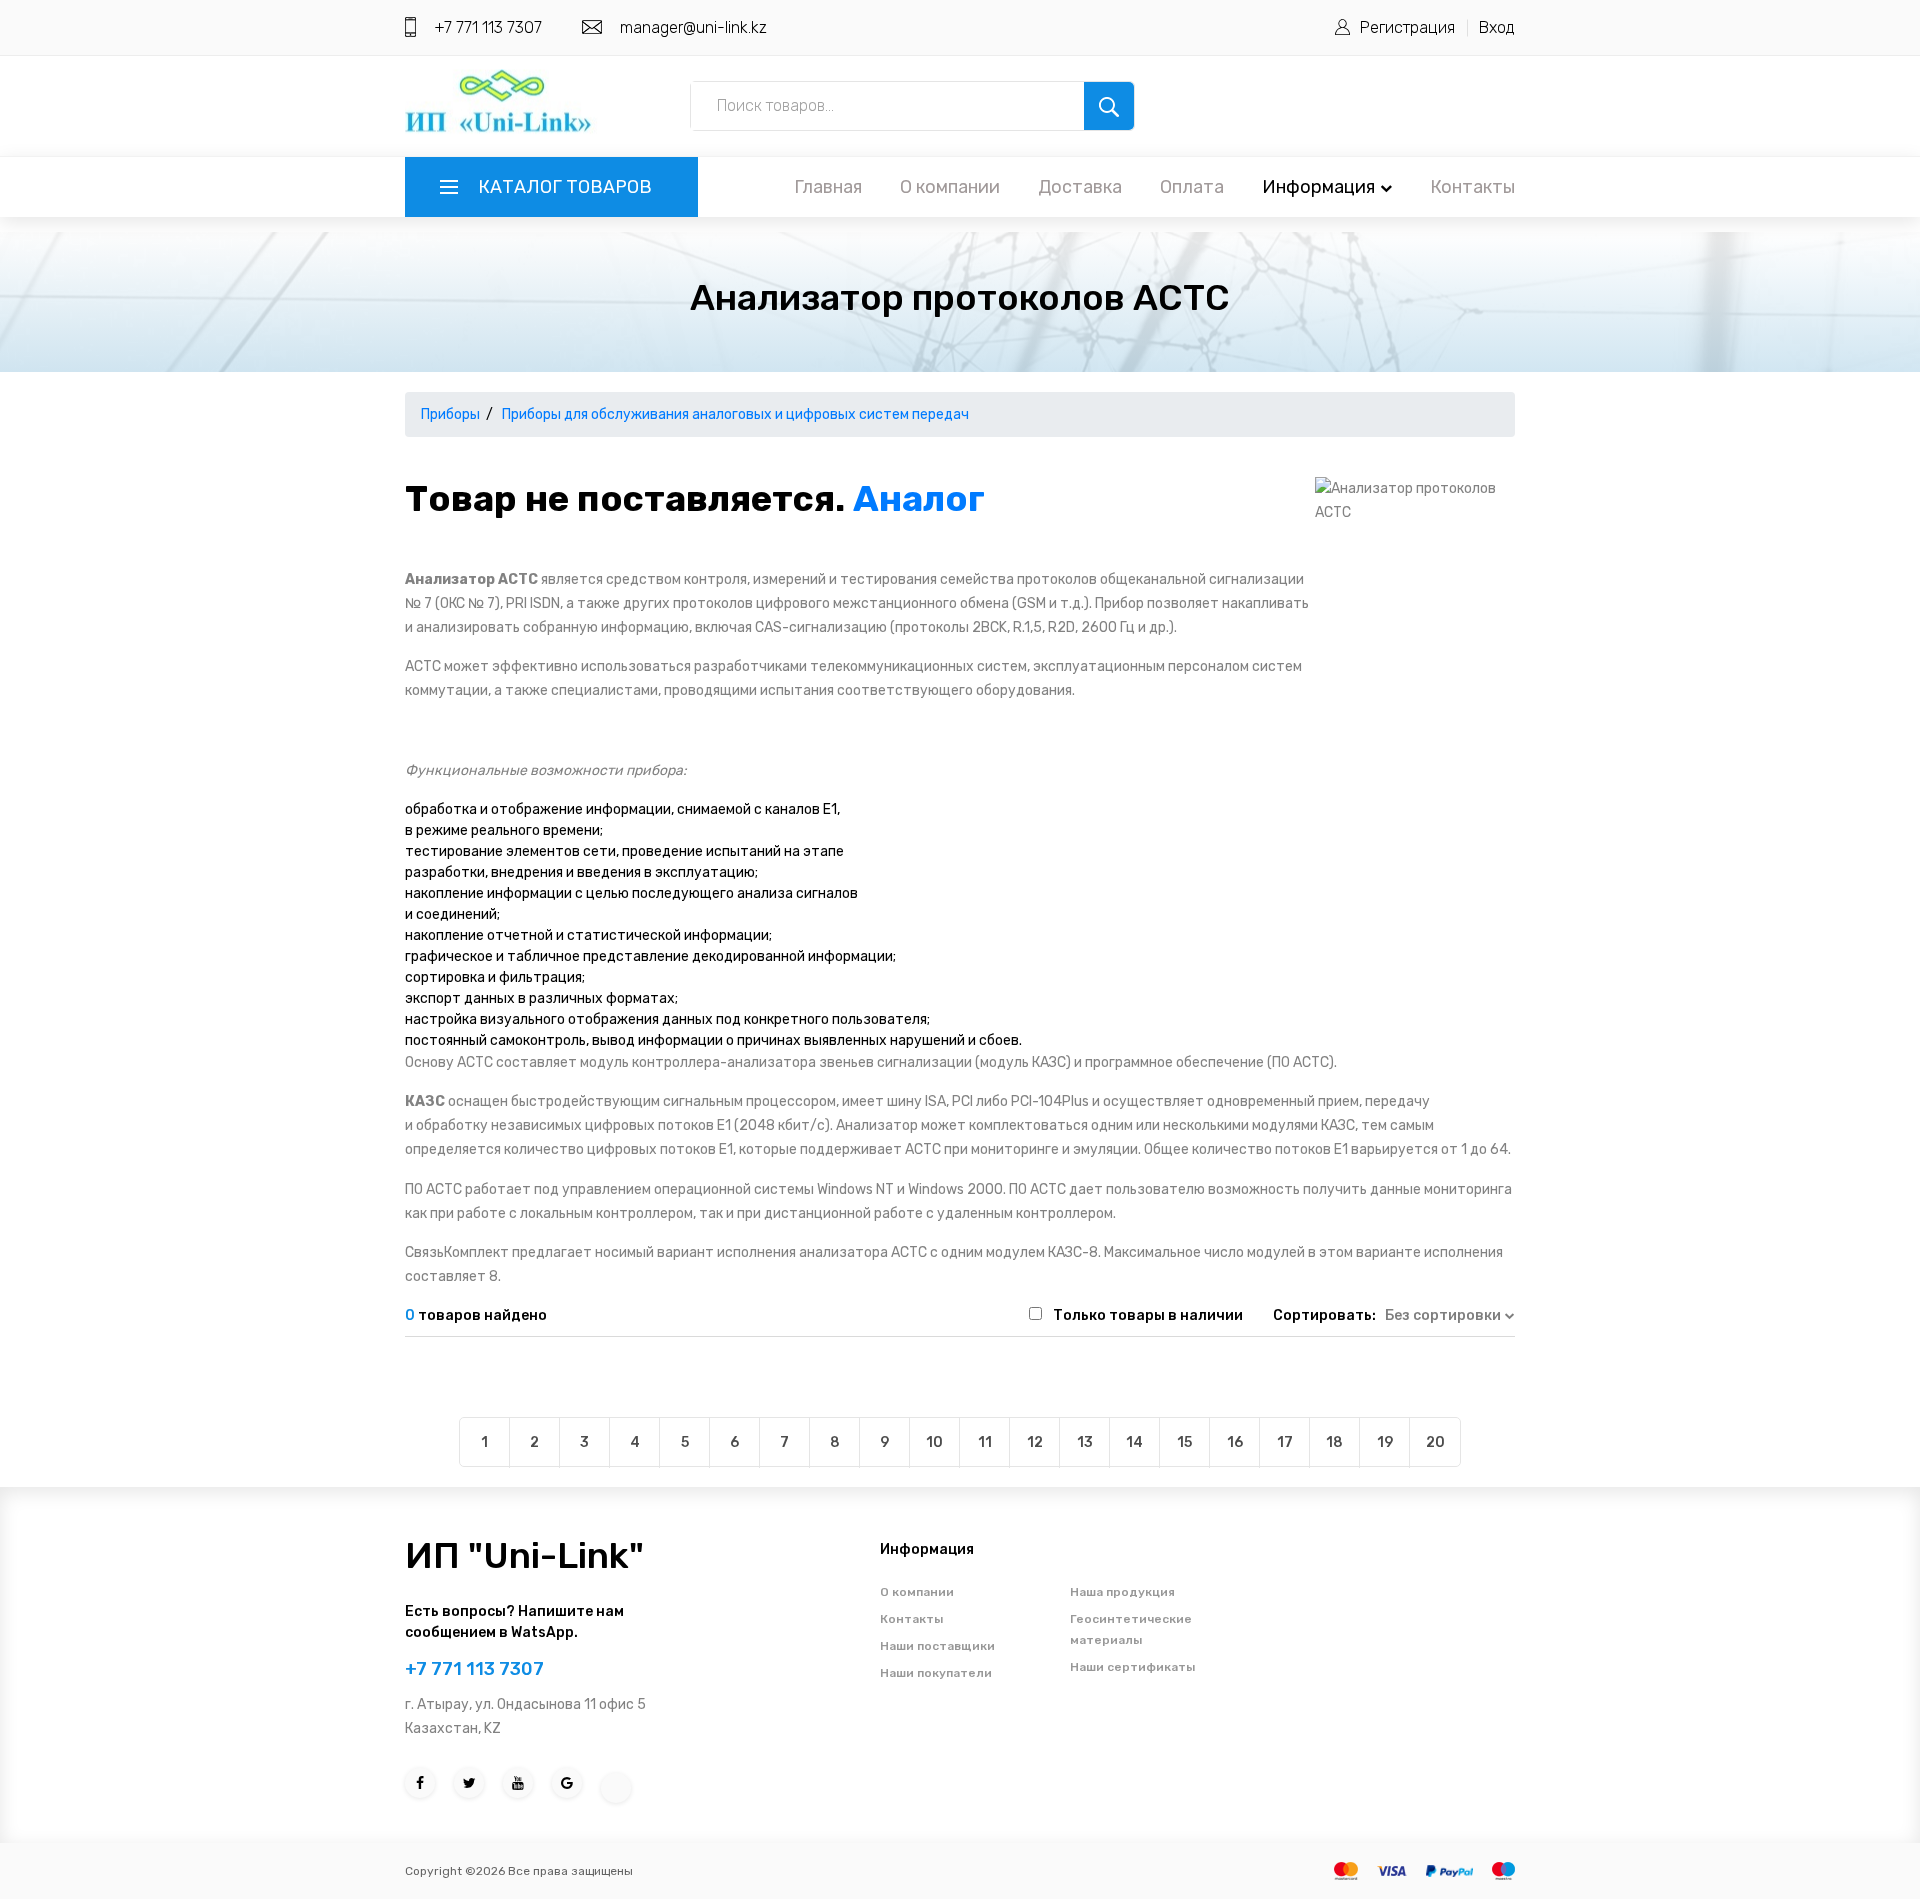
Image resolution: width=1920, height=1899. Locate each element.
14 (1134, 1442)
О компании (950, 187)
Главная (828, 187)
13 (1085, 1442)
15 (1184, 1442)
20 (1435, 1442)
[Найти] (1109, 106)
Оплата (1192, 187)
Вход (1497, 27)
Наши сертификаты (1132, 1667)
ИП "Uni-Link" (524, 1555)
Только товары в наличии (1148, 1315)
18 (1334, 1442)
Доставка (1080, 187)
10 (934, 1442)
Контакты (1472, 187)
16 (1235, 1442)
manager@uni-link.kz (693, 27)
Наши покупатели (936, 1673)
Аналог (919, 498)
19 (1385, 1442)
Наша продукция (1122, 1592)
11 (985, 1442)
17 (1285, 1442)
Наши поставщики (937, 1646)
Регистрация (1407, 27)
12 (1035, 1442)
